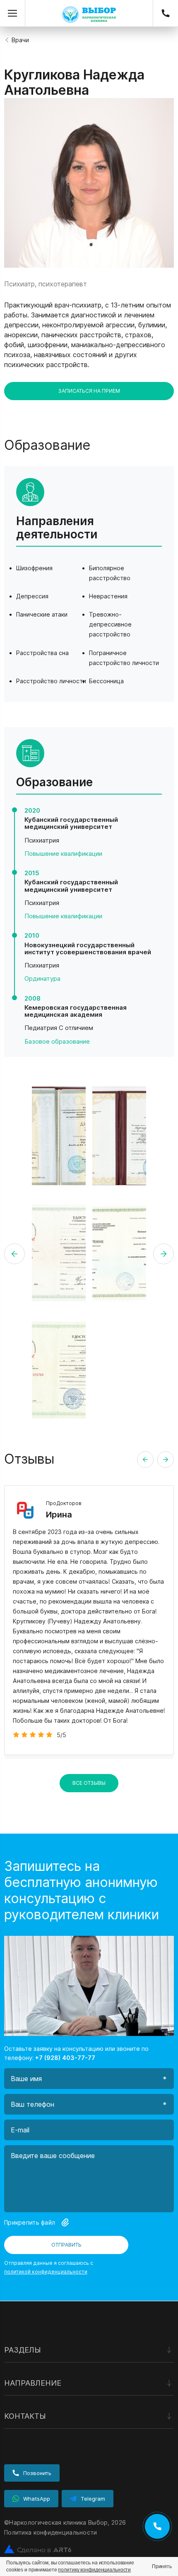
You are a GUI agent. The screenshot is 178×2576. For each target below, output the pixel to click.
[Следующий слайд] (164, 1254)
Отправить (66, 2245)
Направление (33, 2383)
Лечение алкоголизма (37, 2400)
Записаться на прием (89, 391)
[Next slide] (166, 1460)
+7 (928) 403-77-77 (168, 13)
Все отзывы (89, 1783)
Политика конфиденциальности (51, 2532)
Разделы (23, 2350)
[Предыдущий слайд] (14, 1254)
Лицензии (18, 2399)
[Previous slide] (145, 1460)
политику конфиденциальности (94, 2570)
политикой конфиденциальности (46, 2272)
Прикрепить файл (30, 2222)
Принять (162, 2566)
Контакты (25, 2416)
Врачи (20, 40)
